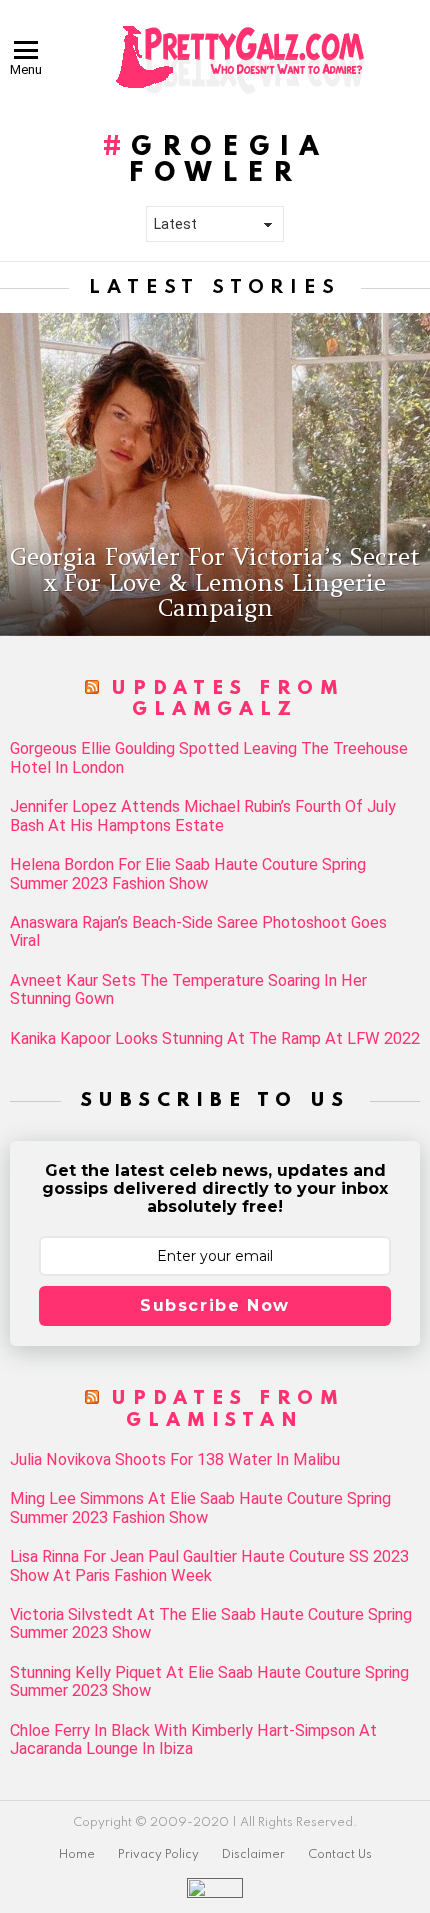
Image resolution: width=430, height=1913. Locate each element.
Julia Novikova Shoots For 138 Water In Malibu (175, 1460)
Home (77, 1855)
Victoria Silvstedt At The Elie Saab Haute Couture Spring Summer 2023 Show (211, 1624)
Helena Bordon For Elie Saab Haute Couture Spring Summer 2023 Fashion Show (188, 874)
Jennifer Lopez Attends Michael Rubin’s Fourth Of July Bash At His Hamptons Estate (203, 816)
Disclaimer (253, 1855)
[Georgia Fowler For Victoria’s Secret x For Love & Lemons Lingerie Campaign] (215, 474)
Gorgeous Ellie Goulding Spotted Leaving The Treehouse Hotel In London (209, 758)
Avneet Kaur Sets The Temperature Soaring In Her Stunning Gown (188, 990)
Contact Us (340, 1855)
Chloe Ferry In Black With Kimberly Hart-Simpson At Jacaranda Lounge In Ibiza (193, 1740)
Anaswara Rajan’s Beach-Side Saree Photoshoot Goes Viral (198, 932)
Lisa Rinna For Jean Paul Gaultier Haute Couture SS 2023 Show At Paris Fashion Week (209, 1566)
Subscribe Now (215, 1305)
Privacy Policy (158, 1855)
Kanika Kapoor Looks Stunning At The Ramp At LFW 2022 (215, 1039)
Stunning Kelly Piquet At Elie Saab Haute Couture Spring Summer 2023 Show (209, 1682)
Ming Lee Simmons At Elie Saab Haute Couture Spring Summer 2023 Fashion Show (200, 1508)
